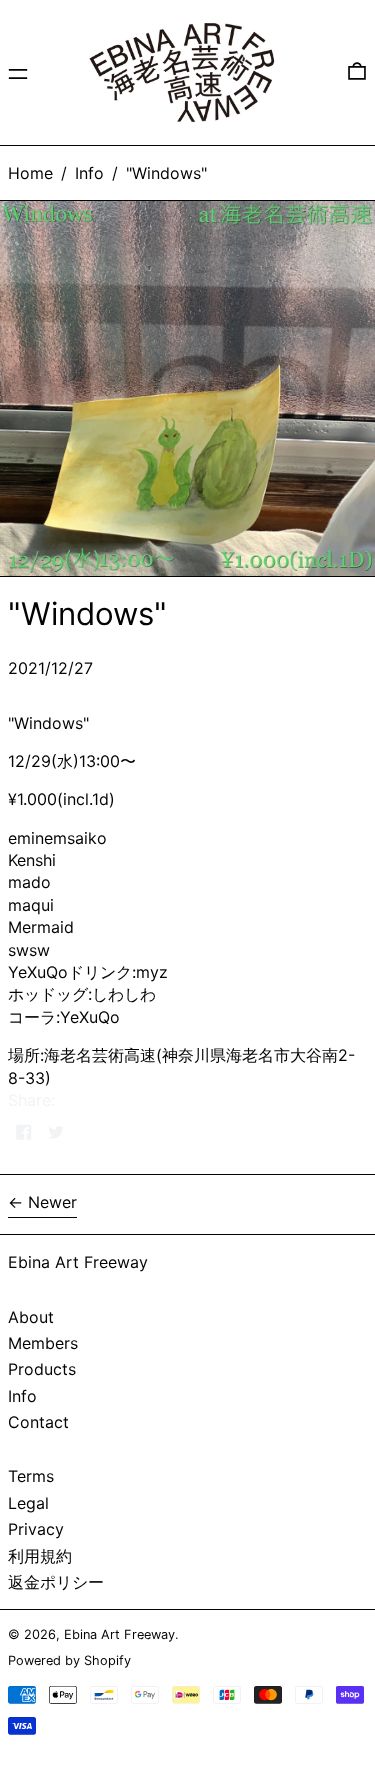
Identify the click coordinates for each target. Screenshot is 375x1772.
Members (43, 1343)
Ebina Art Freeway (78, 1262)
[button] (357, 72)
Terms (31, 1476)
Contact (38, 1422)
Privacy (36, 1529)
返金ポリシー (56, 1582)
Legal (28, 1503)
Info (89, 173)
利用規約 (40, 1556)
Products (42, 1369)
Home (30, 173)
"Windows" (166, 173)
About (31, 1317)
